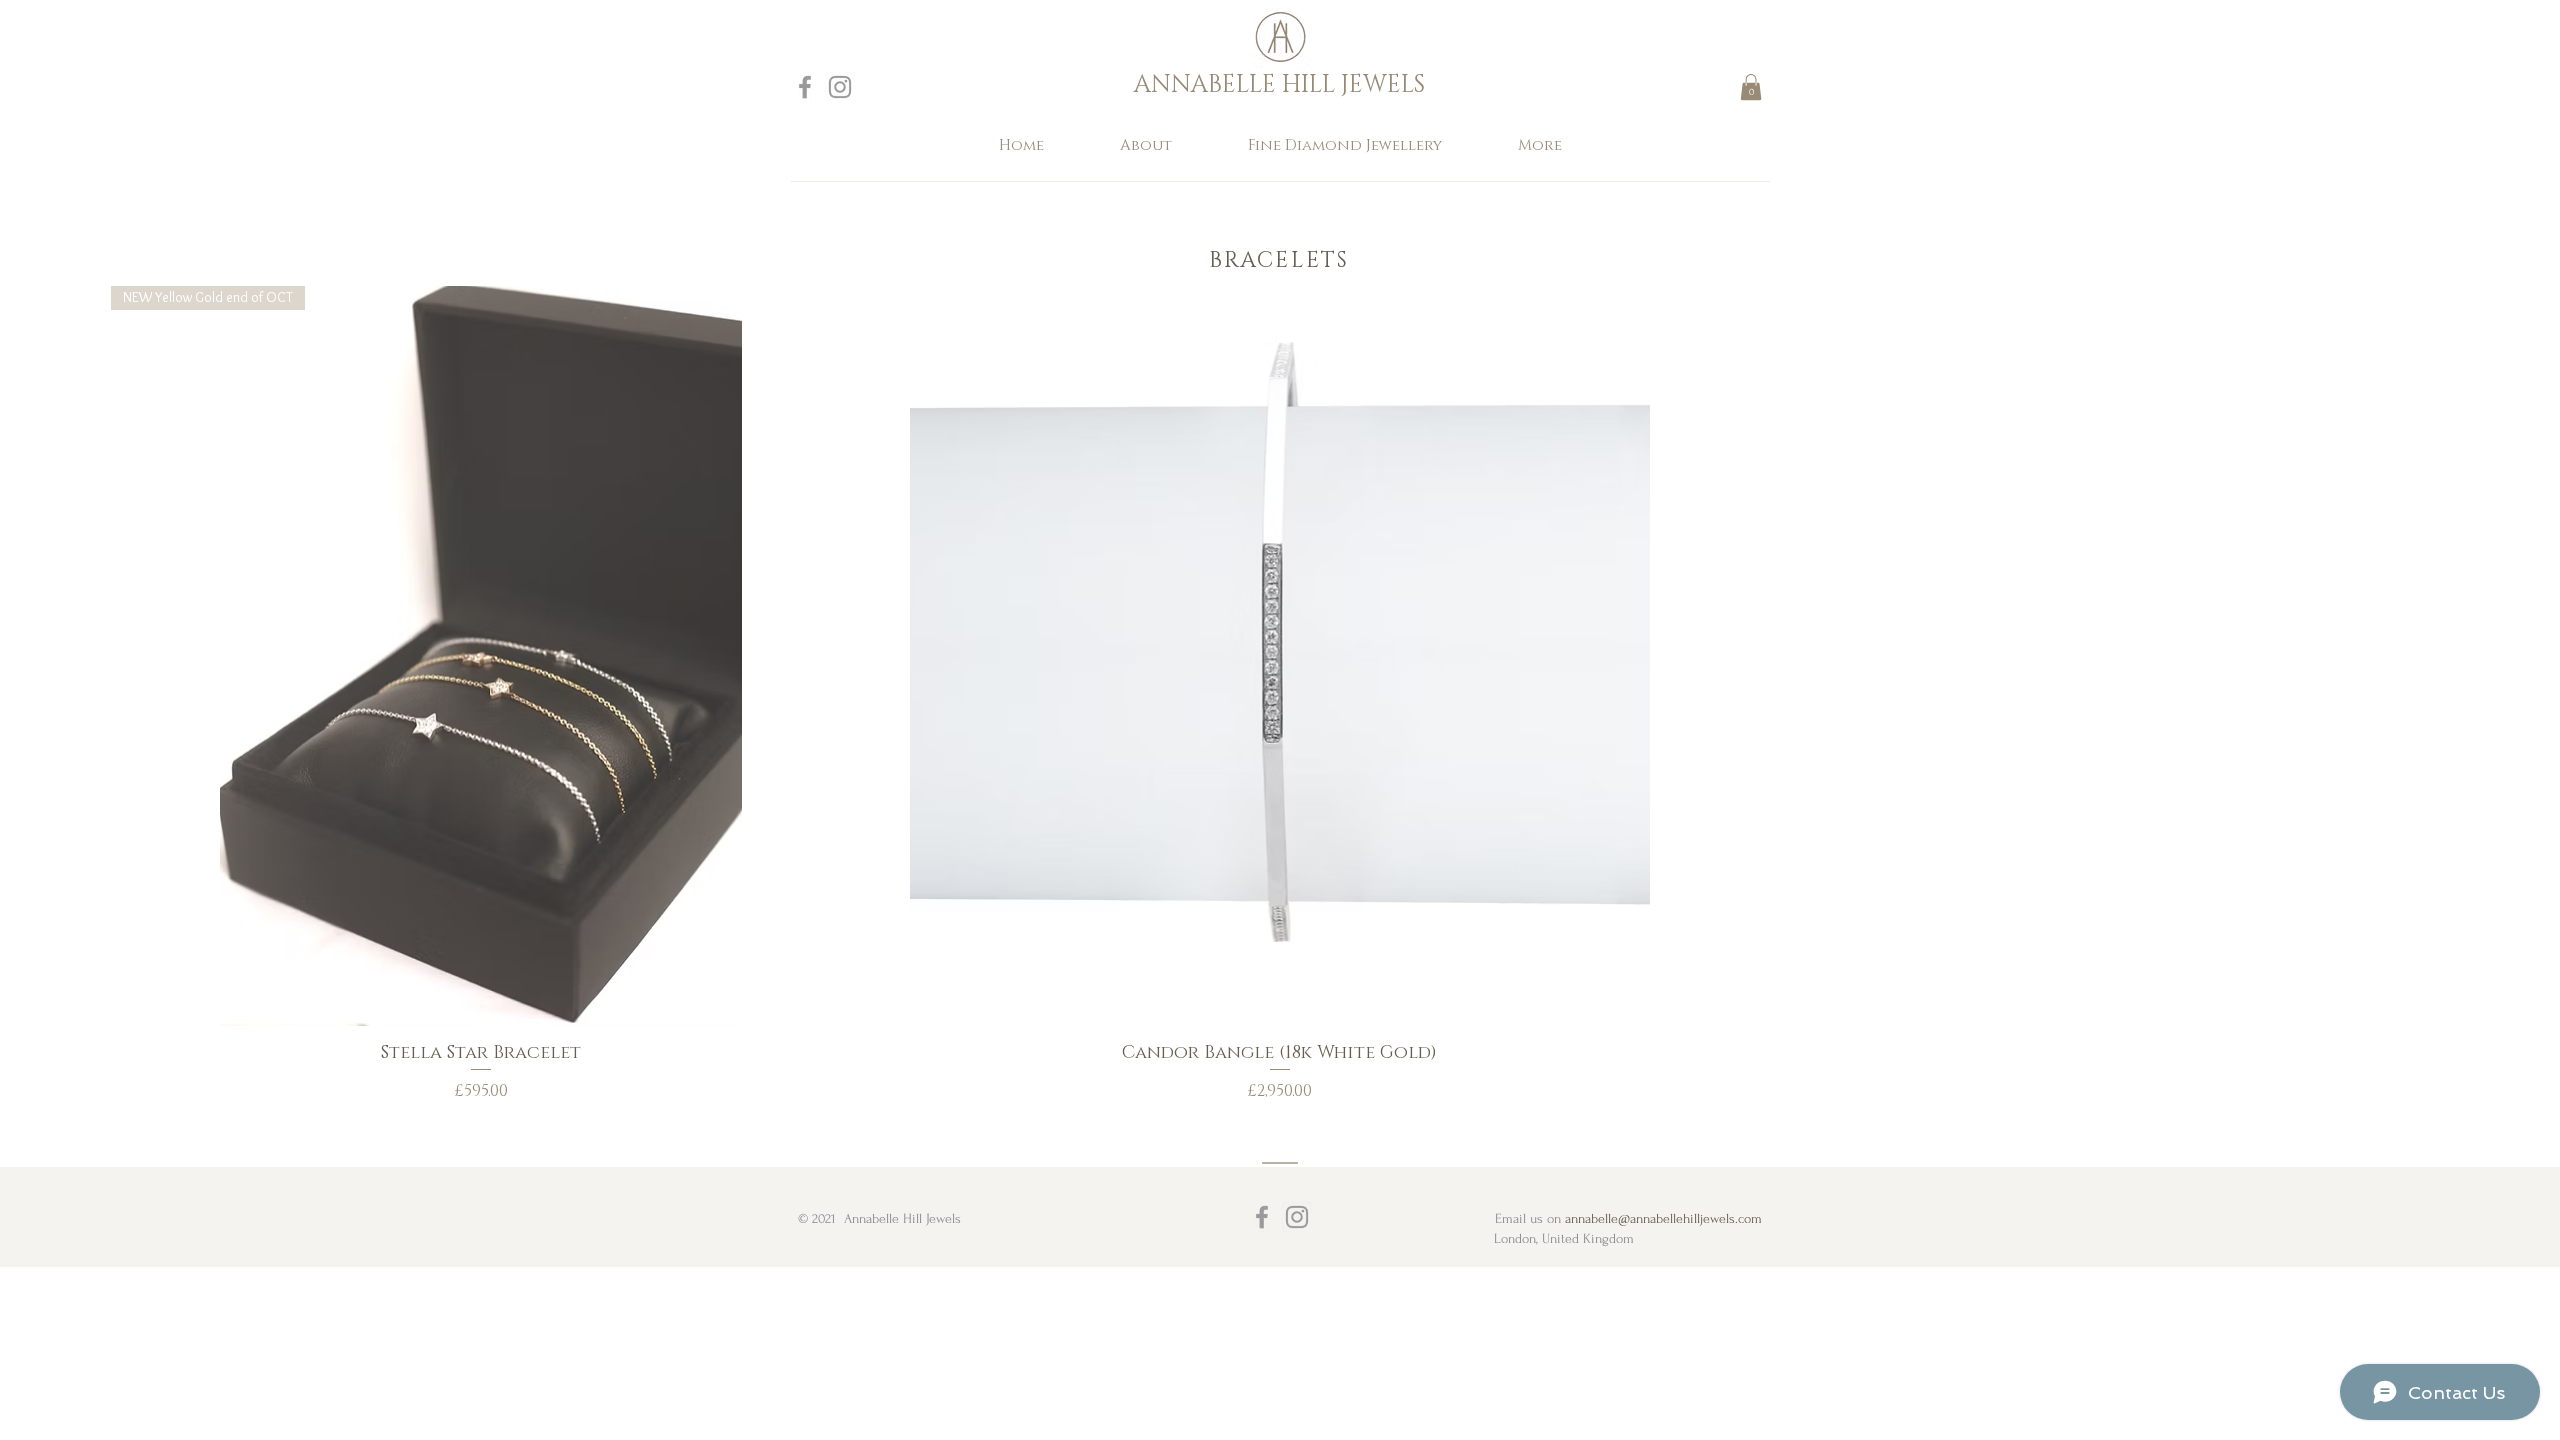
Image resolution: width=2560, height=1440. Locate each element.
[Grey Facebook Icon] (805, 87)
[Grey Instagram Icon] (840, 87)
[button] (1751, 87)
